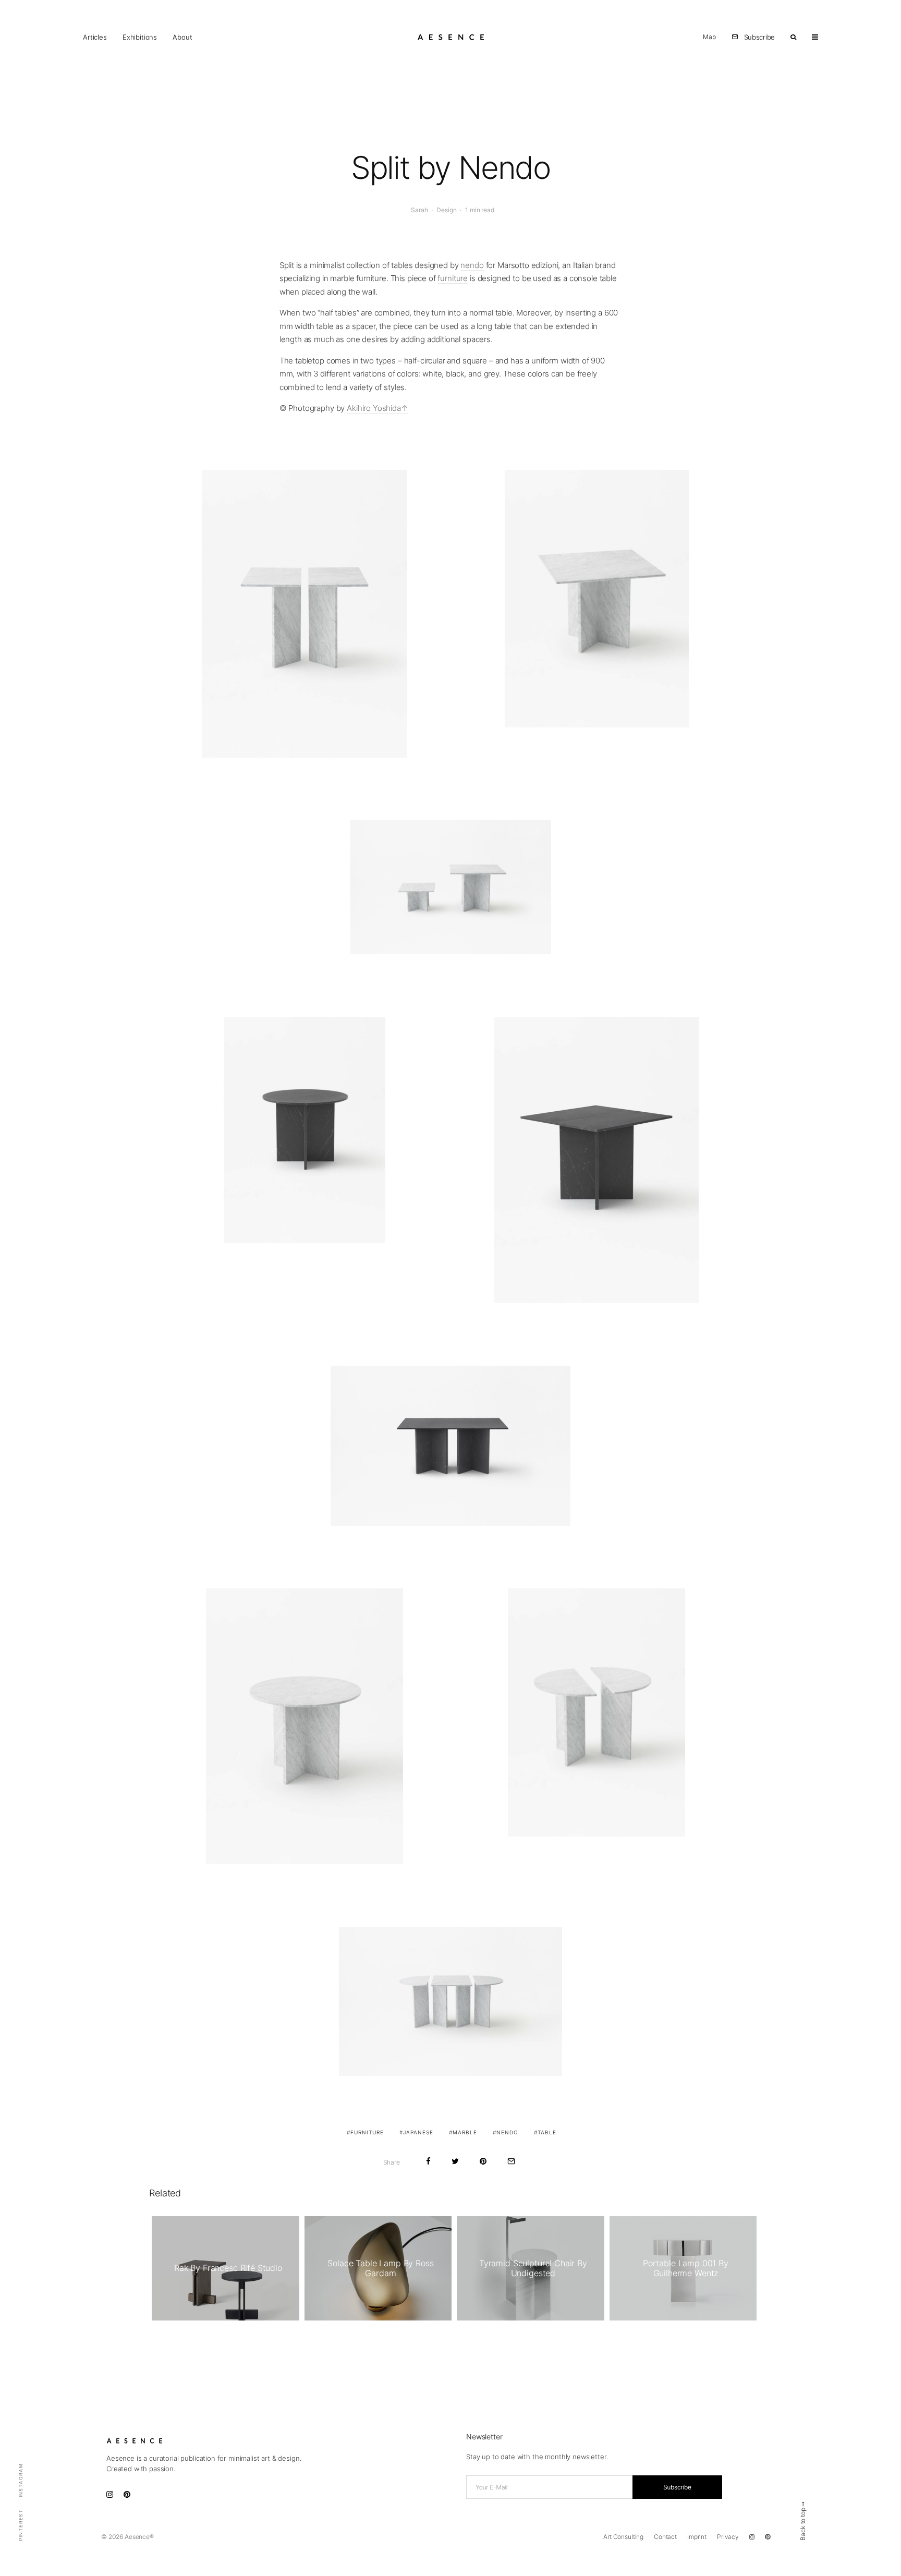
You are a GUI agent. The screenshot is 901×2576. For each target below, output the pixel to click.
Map (709, 37)
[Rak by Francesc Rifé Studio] (226, 2268)
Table (547, 2132)
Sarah (419, 210)
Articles (95, 37)
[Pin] (483, 2161)
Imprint (697, 2537)
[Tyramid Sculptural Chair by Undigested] (531, 2268)
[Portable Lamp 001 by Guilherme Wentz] (683, 2268)
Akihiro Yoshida (374, 408)
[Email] (511, 2161)
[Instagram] (752, 2537)
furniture (453, 278)
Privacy (728, 2537)
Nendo (507, 2132)
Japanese (418, 2132)
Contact (665, 2537)
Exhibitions (140, 37)
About (182, 37)
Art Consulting (623, 2537)
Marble (465, 2132)
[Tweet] (455, 2161)
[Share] (428, 2161)
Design (446, 210)
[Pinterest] (768, 2537)
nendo (472, 265)
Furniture (367, 2132)
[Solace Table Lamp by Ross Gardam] (378, 2268)
